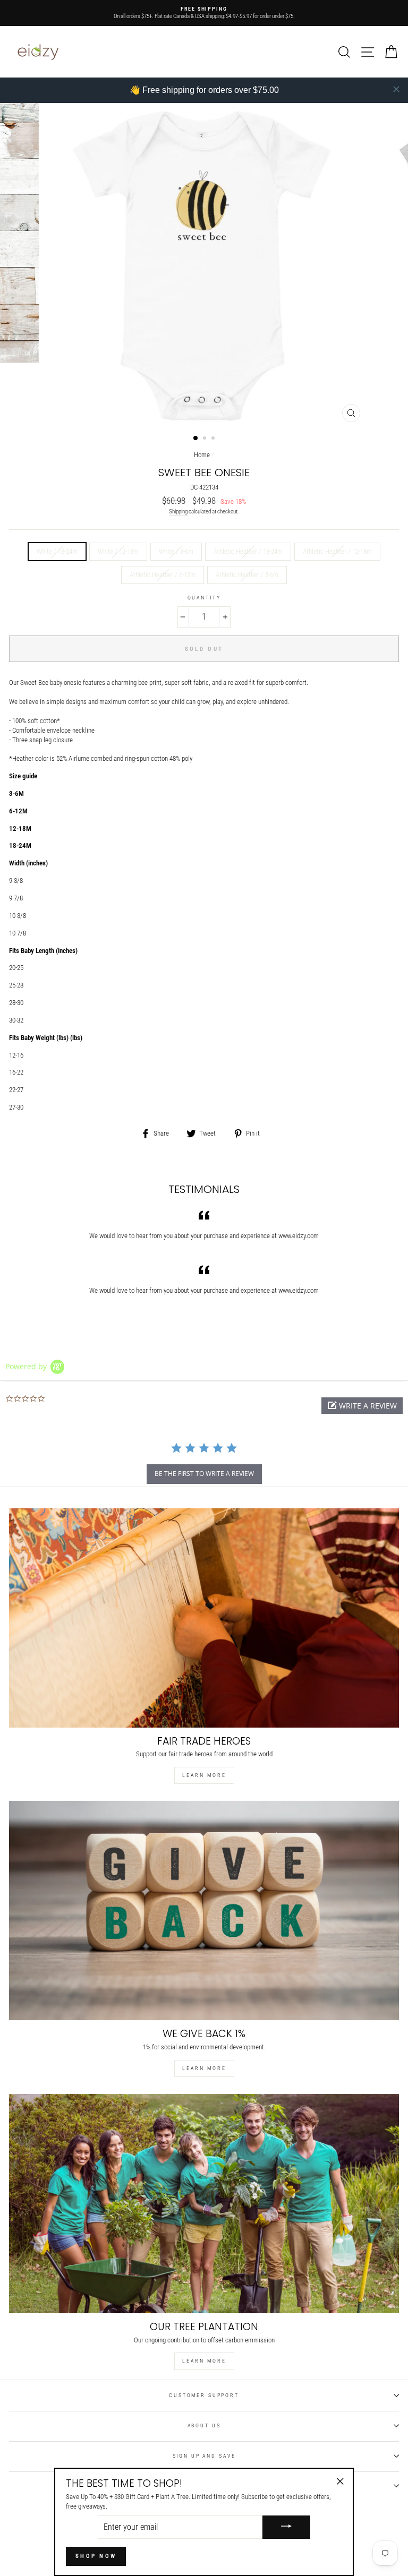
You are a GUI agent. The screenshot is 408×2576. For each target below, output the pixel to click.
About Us (204, 2425)
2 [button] (206, 439)
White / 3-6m (176, 551)
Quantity (204, 598)
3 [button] (214, 439)
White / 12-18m (118, 551)
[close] (396, 89)
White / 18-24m (57, 551)
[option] (204, 13)
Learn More (204, 1775)
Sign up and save (204, 2456)
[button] (362, 1406)
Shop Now (96, 2556)
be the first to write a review (204, 1474)
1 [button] (196, 439)
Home (202, 455)
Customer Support (204, 2395)
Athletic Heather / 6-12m (163, 575)
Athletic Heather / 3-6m (247, 575)
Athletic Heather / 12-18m (337, 551)
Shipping (178, 512)
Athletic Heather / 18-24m (248, 551)
